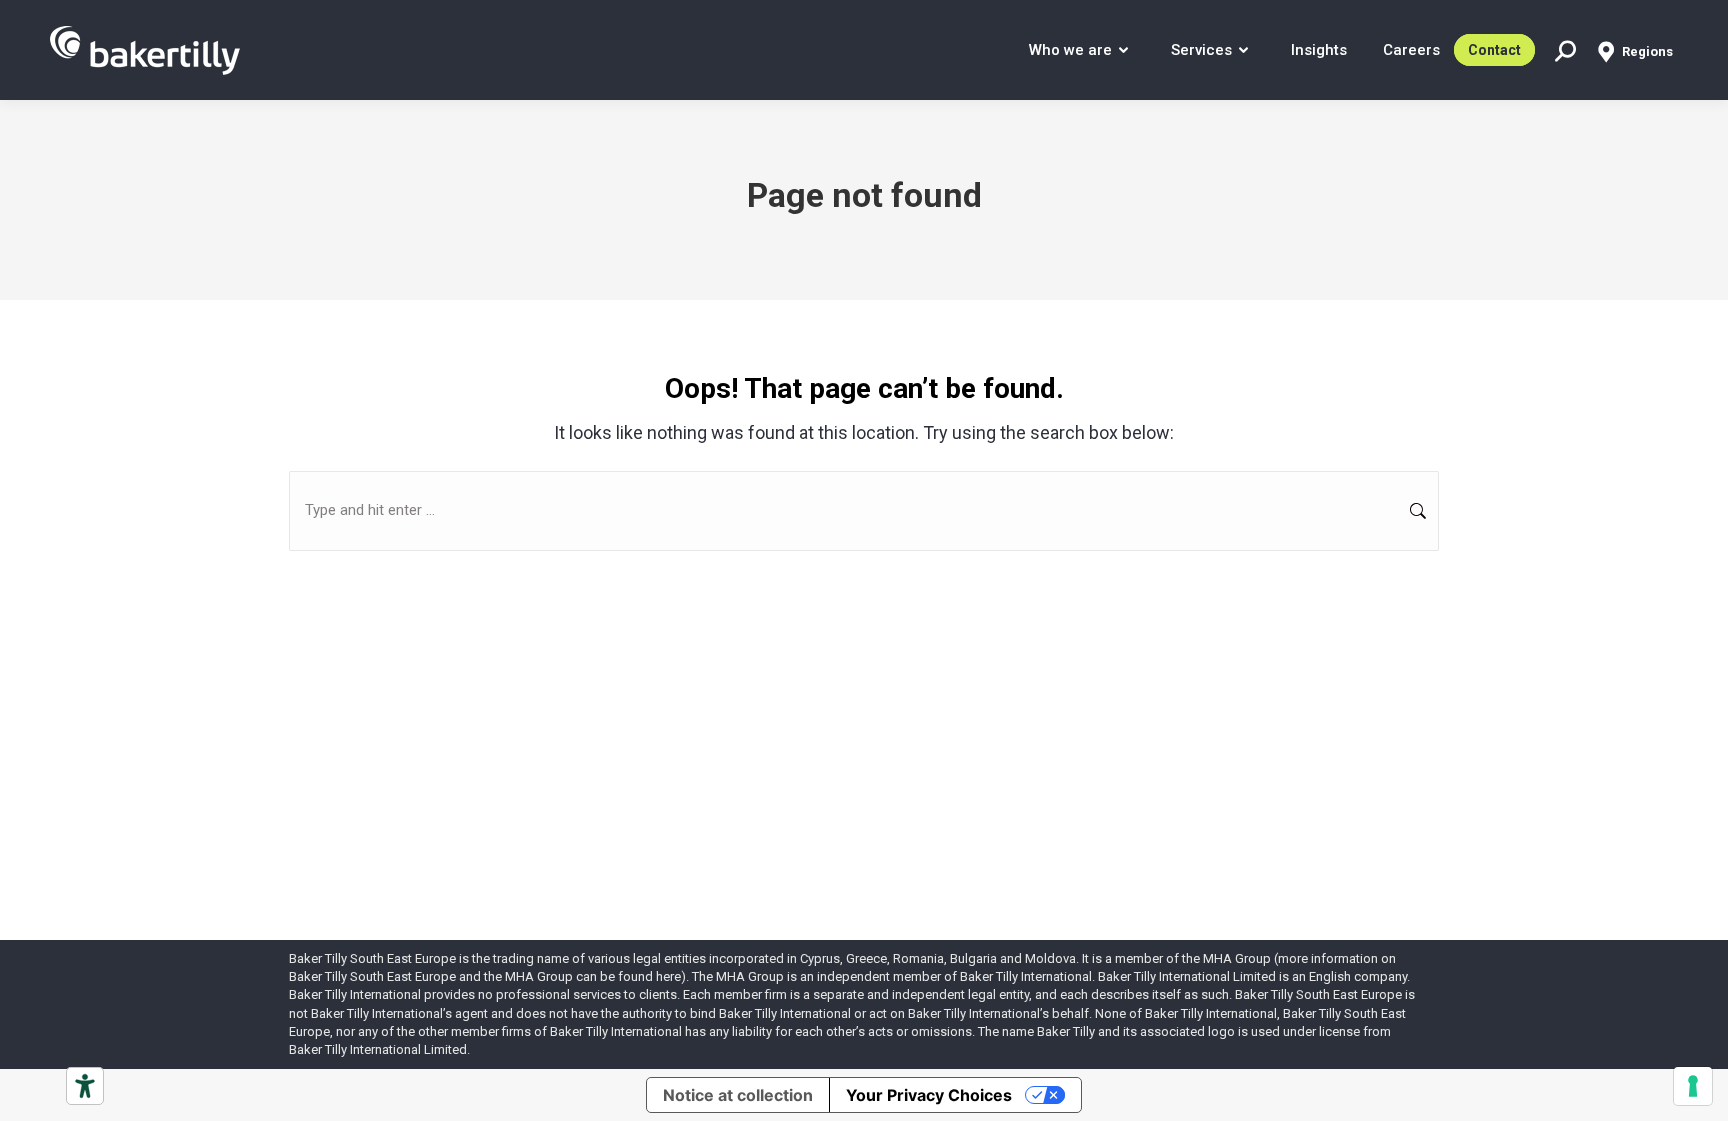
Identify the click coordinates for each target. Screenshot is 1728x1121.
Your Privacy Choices (929, 1095)
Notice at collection (738, 1095)
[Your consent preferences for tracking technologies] (1693, 1086)
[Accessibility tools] (85, 1086)
